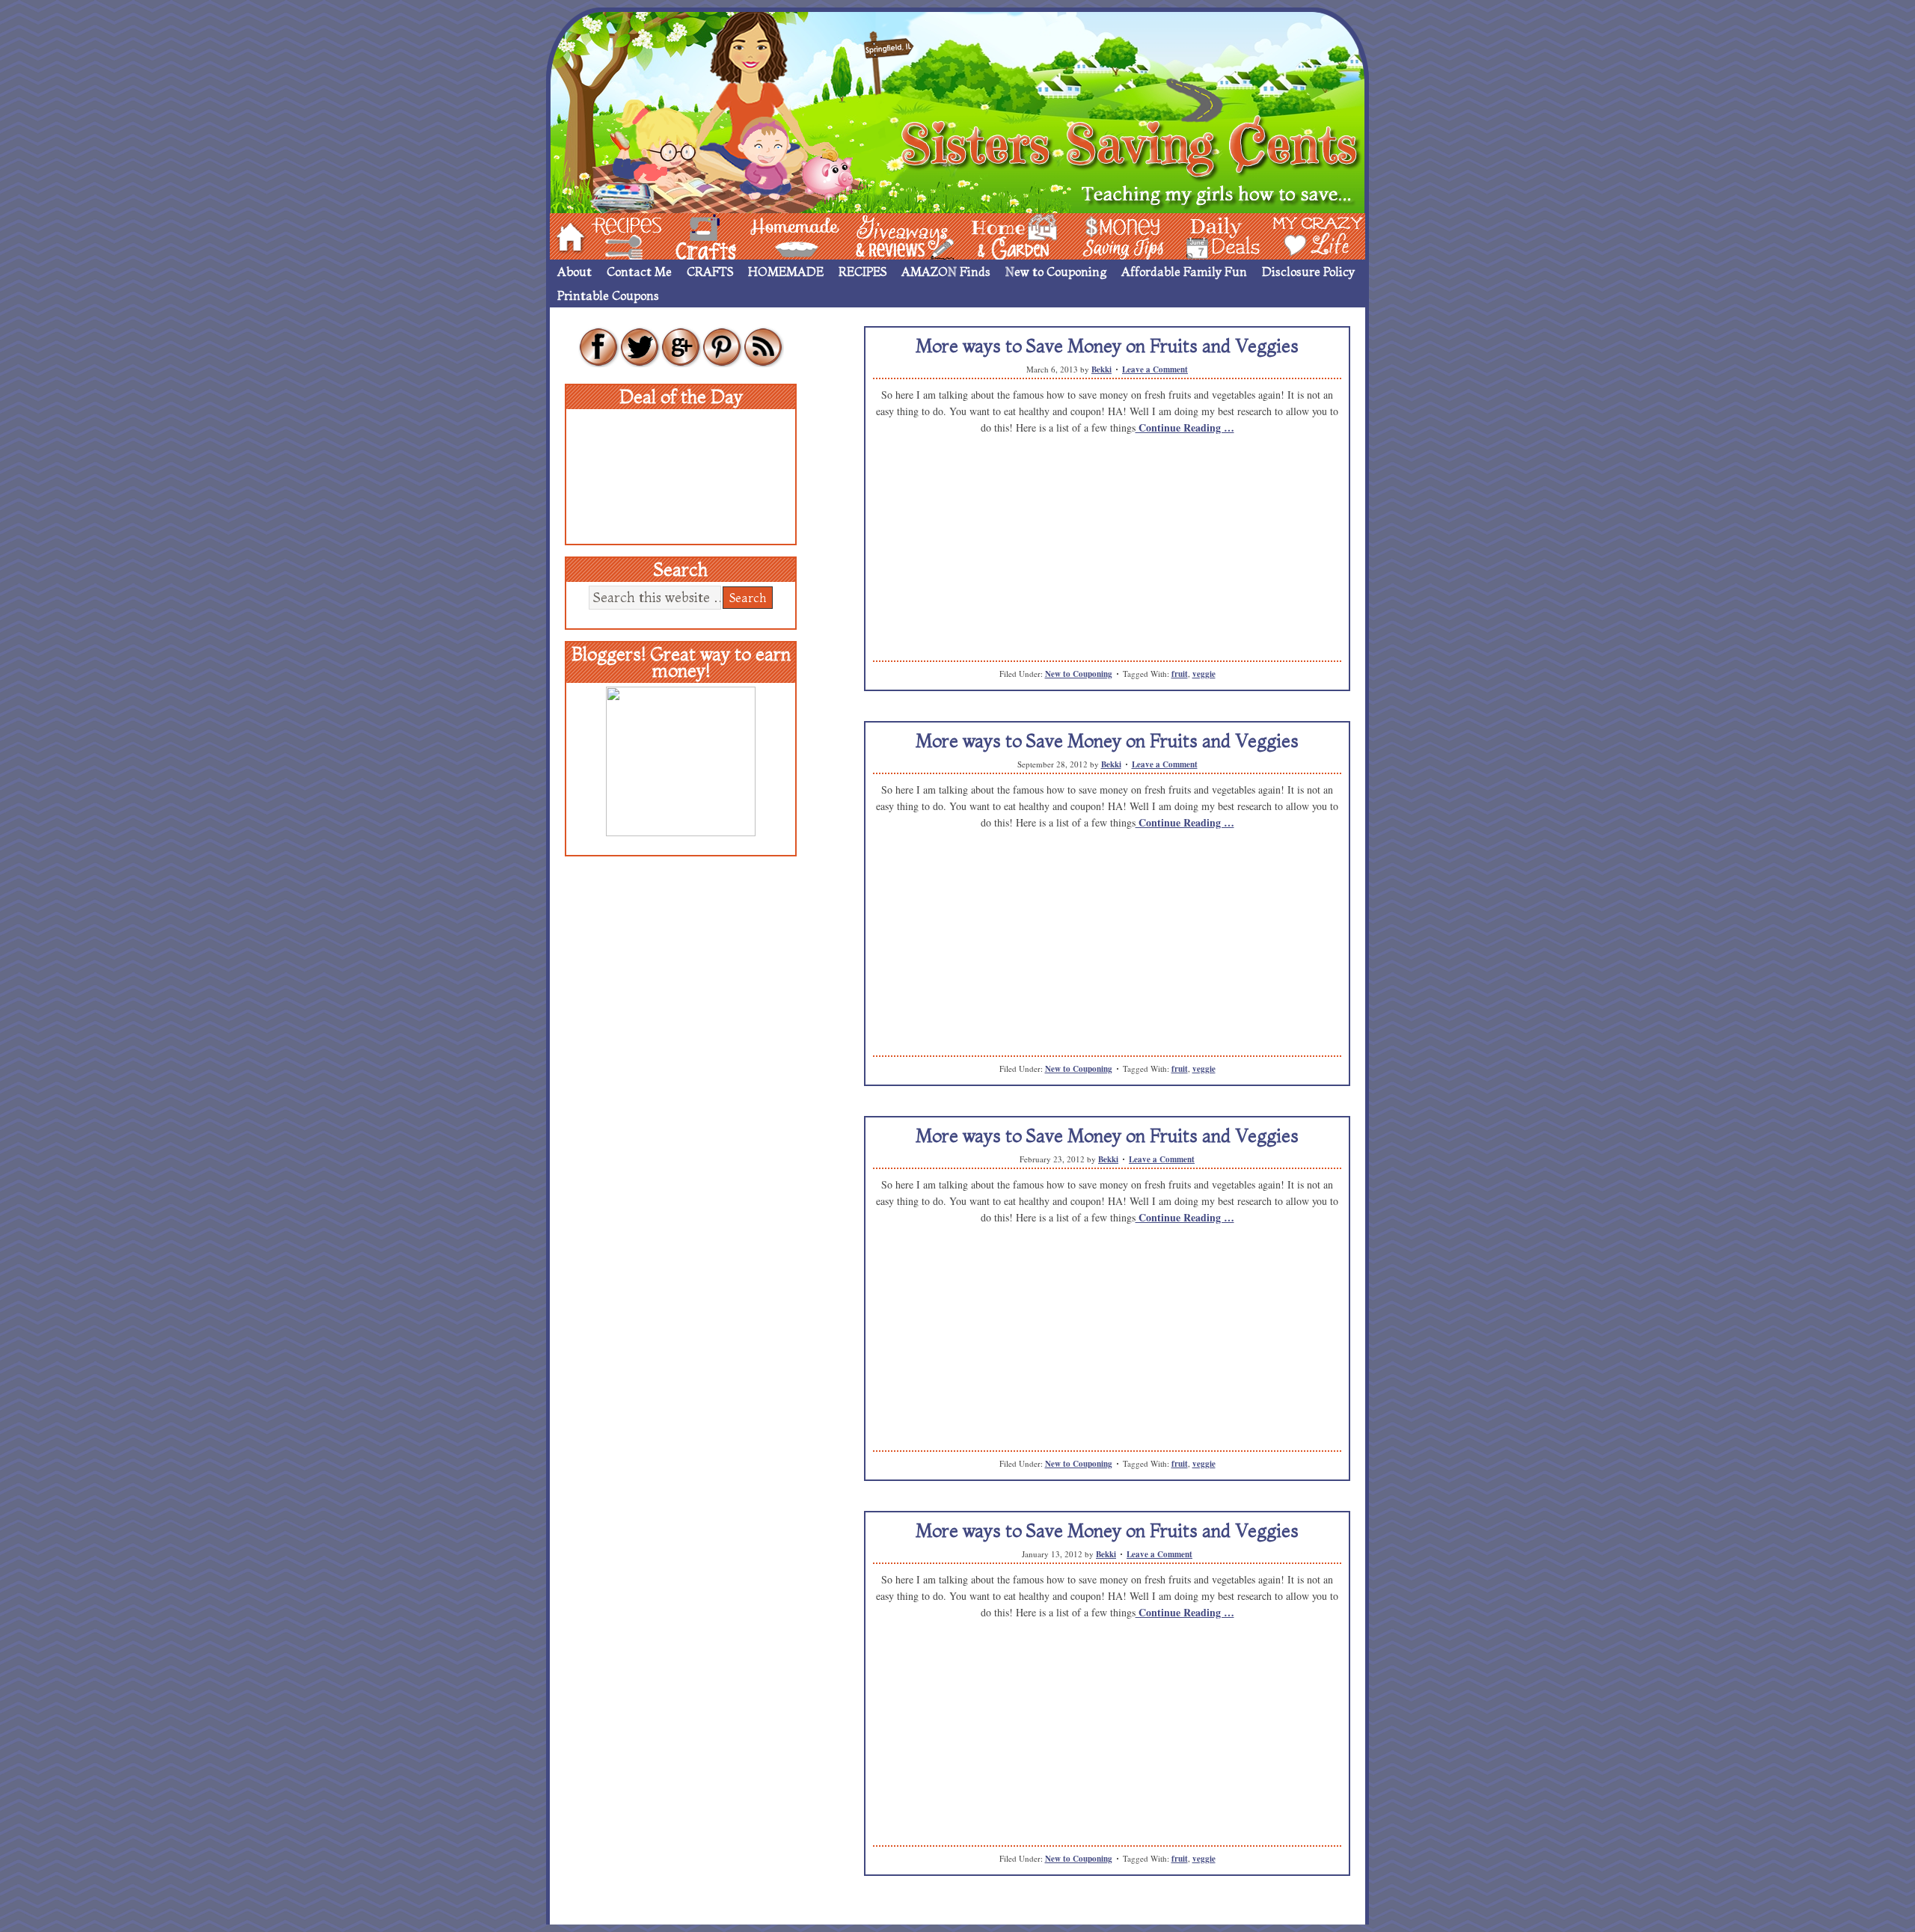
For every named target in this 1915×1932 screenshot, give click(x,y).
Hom (566, 235)
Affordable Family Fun (1184, 272)
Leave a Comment (1155, 369)
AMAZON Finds (946, 272)
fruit (1180, 674)
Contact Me (639, 272)
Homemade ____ (777, 235)
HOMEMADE (786, 272)
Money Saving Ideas (1119, 235)
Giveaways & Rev (892, 235)
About (574, 272)
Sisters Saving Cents (957, 110)
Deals (1216, 235)
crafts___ (684, 235)
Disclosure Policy (1308, 272)
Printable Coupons (608, 295)
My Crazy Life (1293, 235)
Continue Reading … (1185, 427)
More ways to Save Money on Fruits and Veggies (1107, 346)
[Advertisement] (1107, 556)
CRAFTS (710, 272)
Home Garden (1000, 235)
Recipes (614, 235)
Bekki (1101, 369)
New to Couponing (1056, 272)
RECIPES (862, 272)
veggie (1204, 674)
